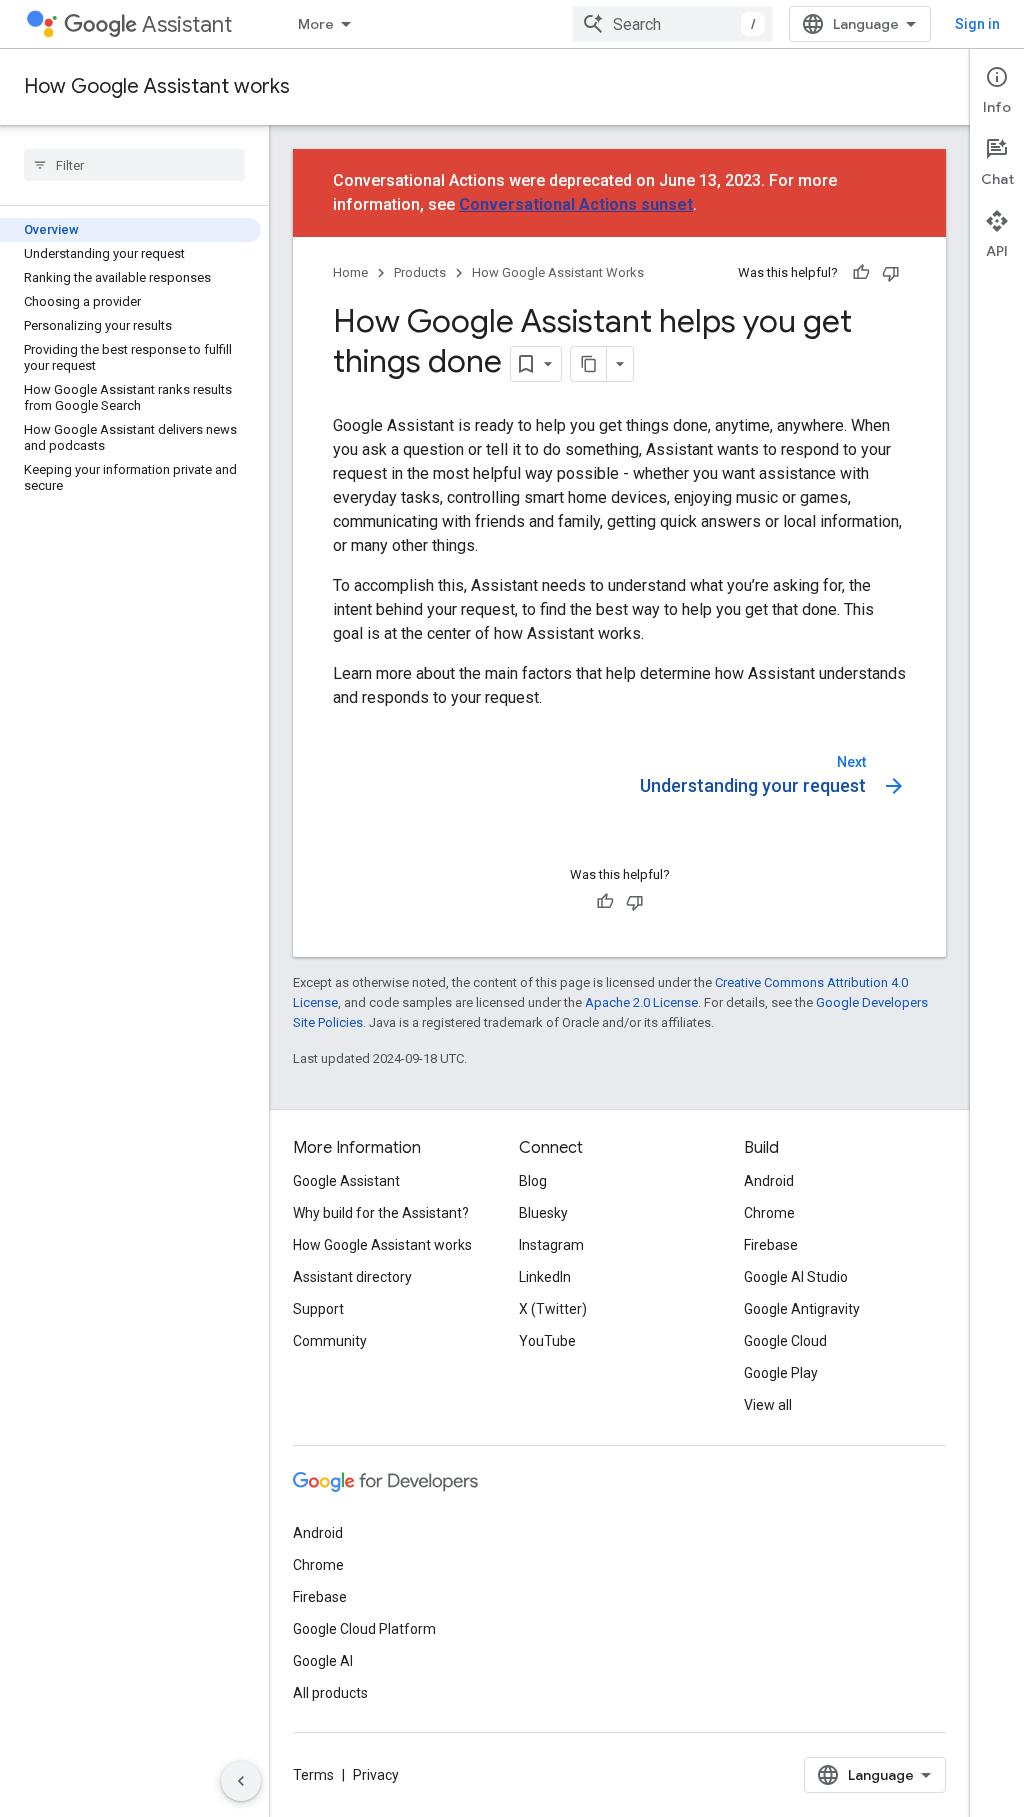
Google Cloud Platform (364, 1629)
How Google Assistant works (157, 86)
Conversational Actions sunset (576, 204)
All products (330, 1693)
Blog (533, 1181)
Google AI (323, 1661)
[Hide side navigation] (241, 1781)
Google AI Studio (796, 1277)
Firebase (771, 1245)
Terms (313, 1775)
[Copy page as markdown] (589, 364)
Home (350, 272)
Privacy (376, 1775)
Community (330, 1341)
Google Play (781, 1373)
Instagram (551, 1245)
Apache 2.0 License (641, 1002)
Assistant (187, 24)
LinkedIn (545, 1277)
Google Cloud (785, 1341)
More (316, 24)
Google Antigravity (802, 1309)
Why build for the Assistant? (381, 1213)
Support (318, 1309)
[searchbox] (134, 165)
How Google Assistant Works (558, 272)
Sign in (977, 24)
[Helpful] (861, 273)
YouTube (547, 1341)
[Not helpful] (891, 273)
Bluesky (543, 1213)
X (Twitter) (553, 1309)
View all (768, 1405)
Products (420, 272)
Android (769, 1181)
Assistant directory (352, 1277)
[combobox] (673, 24)
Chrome (769, 1213)
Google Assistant (346, 1181)
